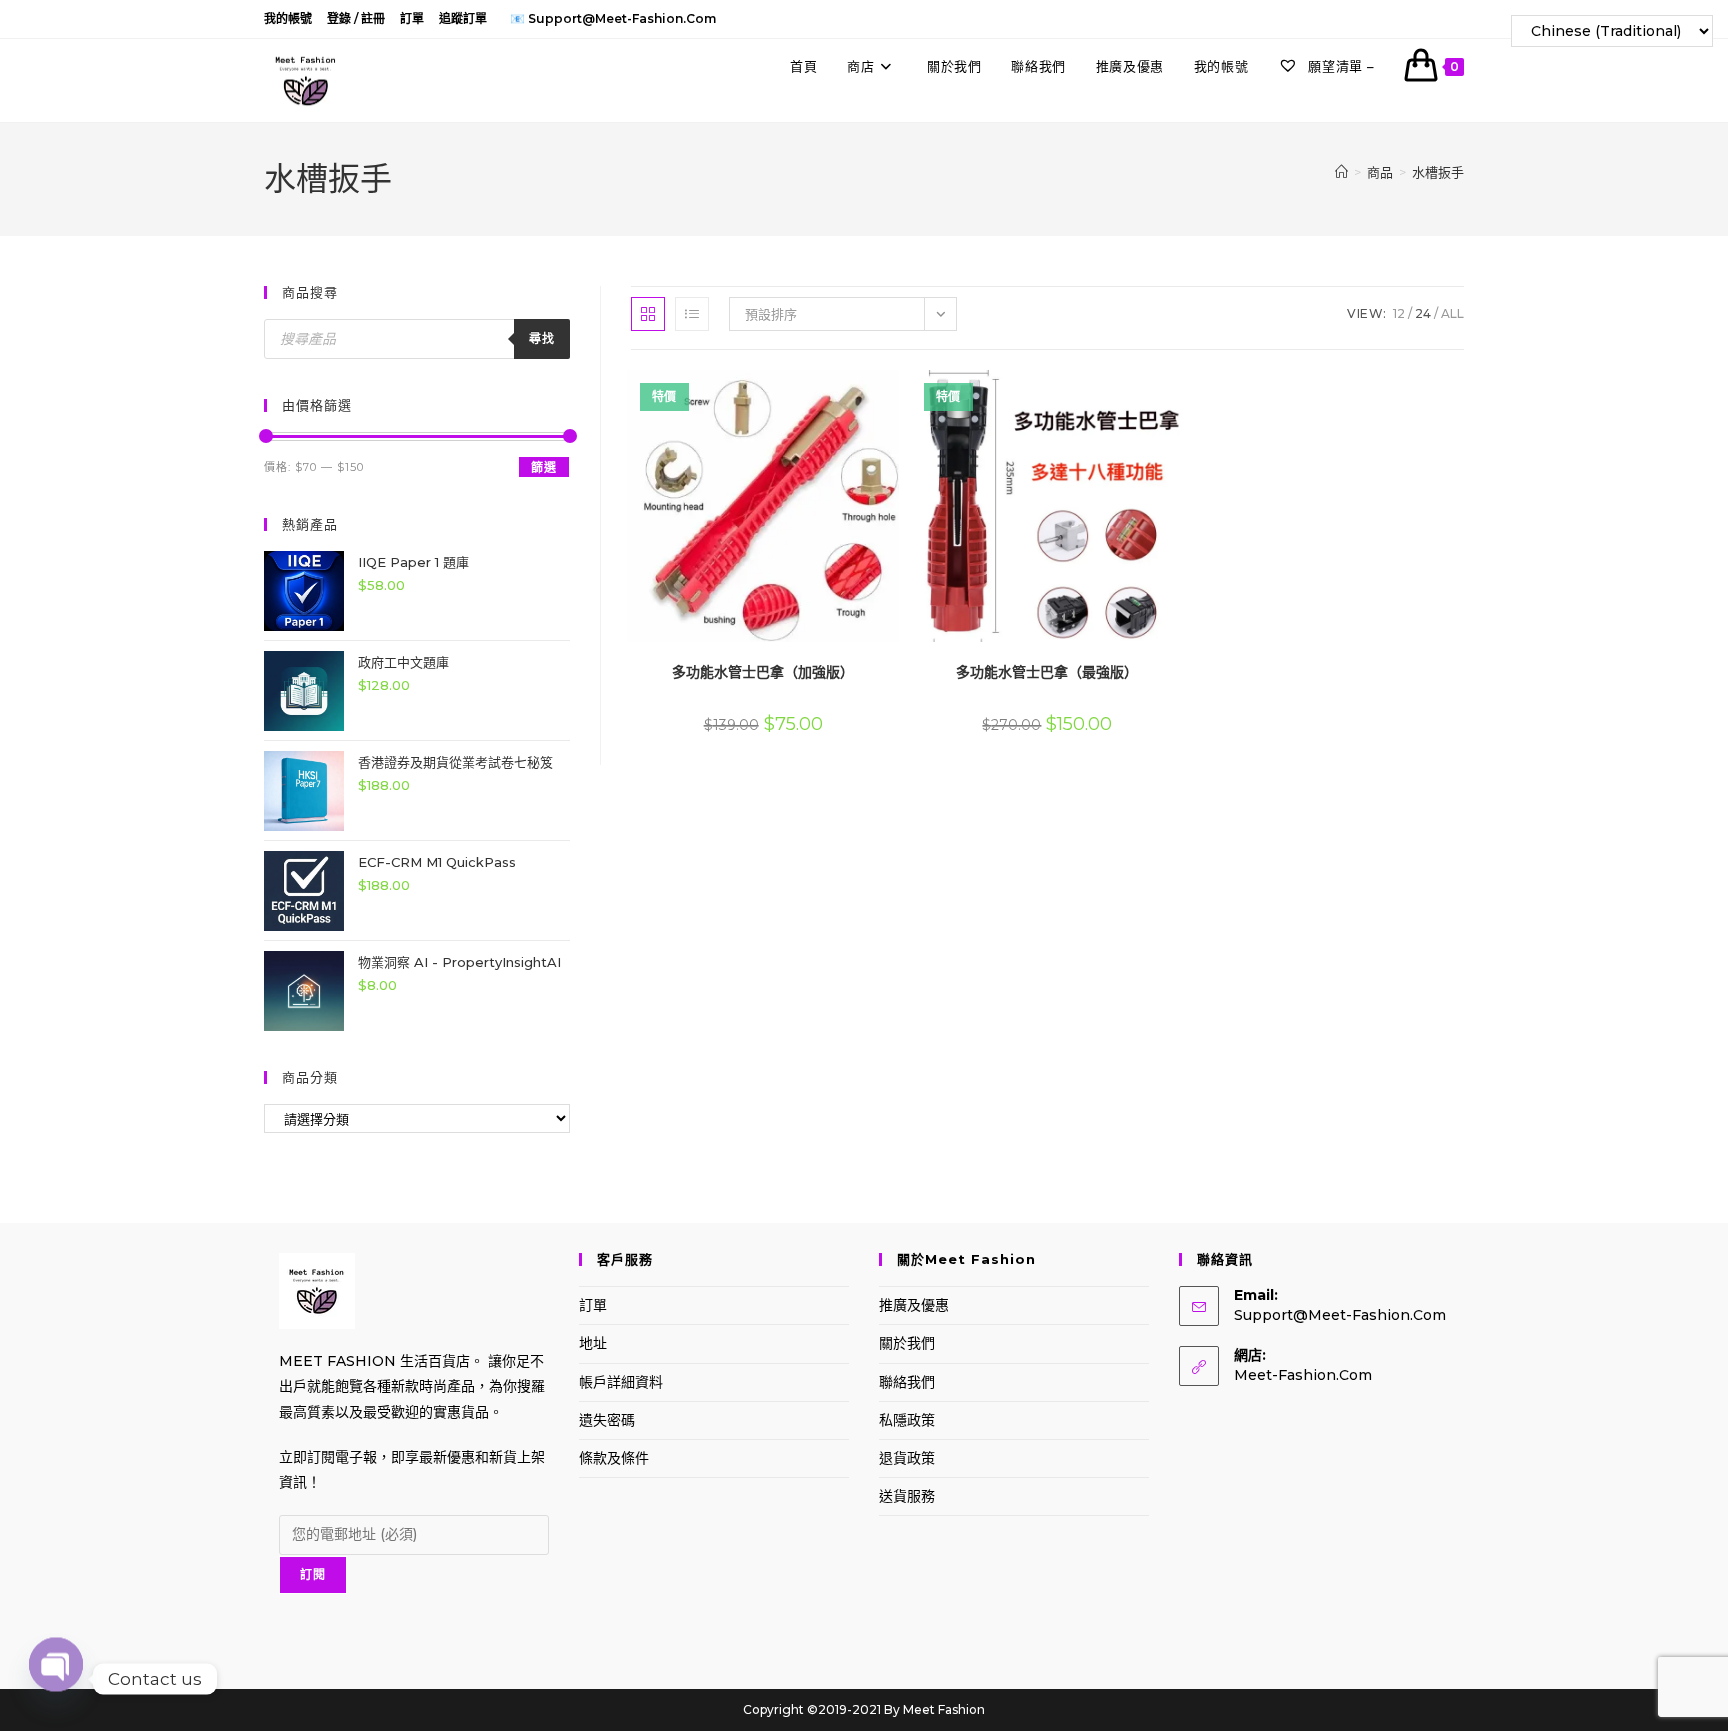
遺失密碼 (607, 1420)
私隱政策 (907, 1420)
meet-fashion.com (1303, 1375)
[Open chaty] (56, 1679)
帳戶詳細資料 (621, 1382)
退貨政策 (907, 1458)
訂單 (412, 18)
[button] (840, 392)
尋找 (542, 338)
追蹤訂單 (463, 18)
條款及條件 (614, 1458)
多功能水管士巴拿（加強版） (763, 672)
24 (1423, 313)
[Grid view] (648, 314)
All (1452, 313)
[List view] (692, 314)
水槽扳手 (1438, 172)
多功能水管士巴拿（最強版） (1047, 672)
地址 (593, 1343)
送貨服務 (907, 1496)
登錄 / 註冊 (356, 18)
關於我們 (907, 1343)
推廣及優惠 (914, 1305)
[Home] (1341, 172)
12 (1399, 313)
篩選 (544, 467)
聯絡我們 (907, 1382)
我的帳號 (288, 18)
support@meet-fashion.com (1340, 1315)
